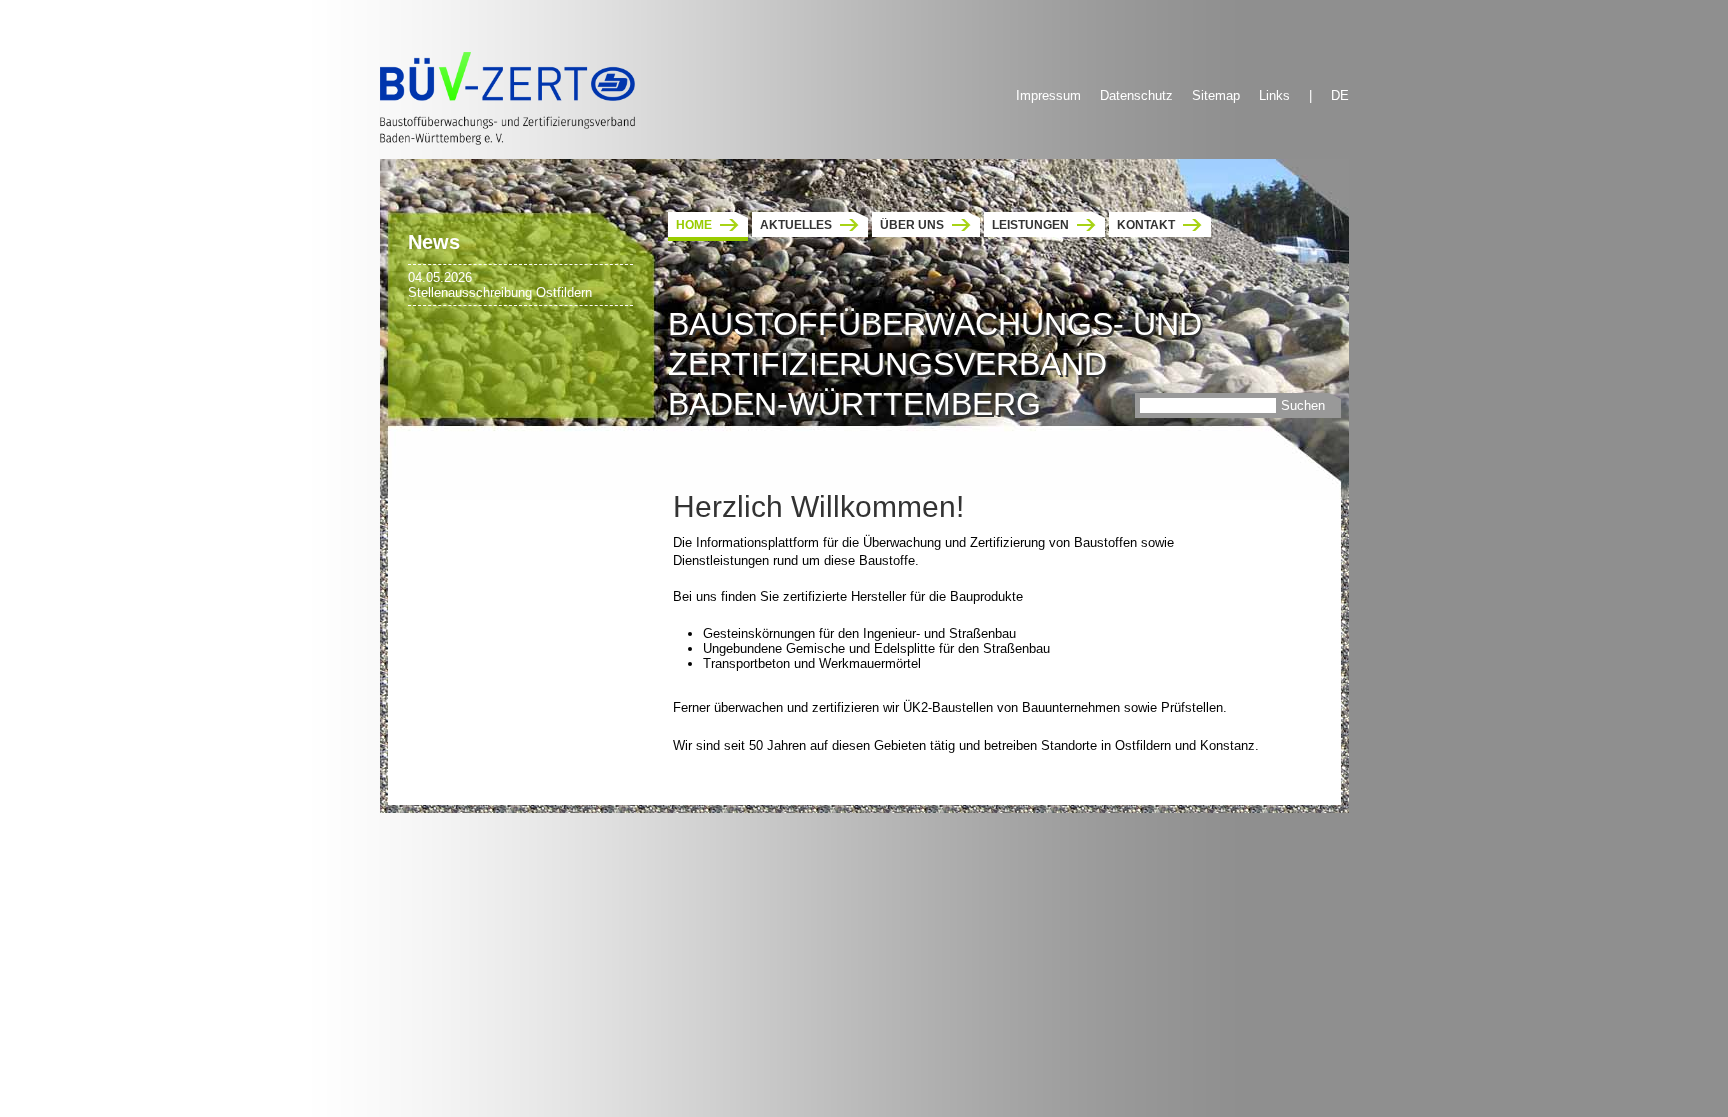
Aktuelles (796, 225)
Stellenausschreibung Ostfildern (500, 292)
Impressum (1048, 95)
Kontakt (1146, 225)
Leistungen (1030, 225)
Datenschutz (1136, 95)
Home (694, 225)
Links (1274, 95)
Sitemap (1216, 95)
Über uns (912, 225)
